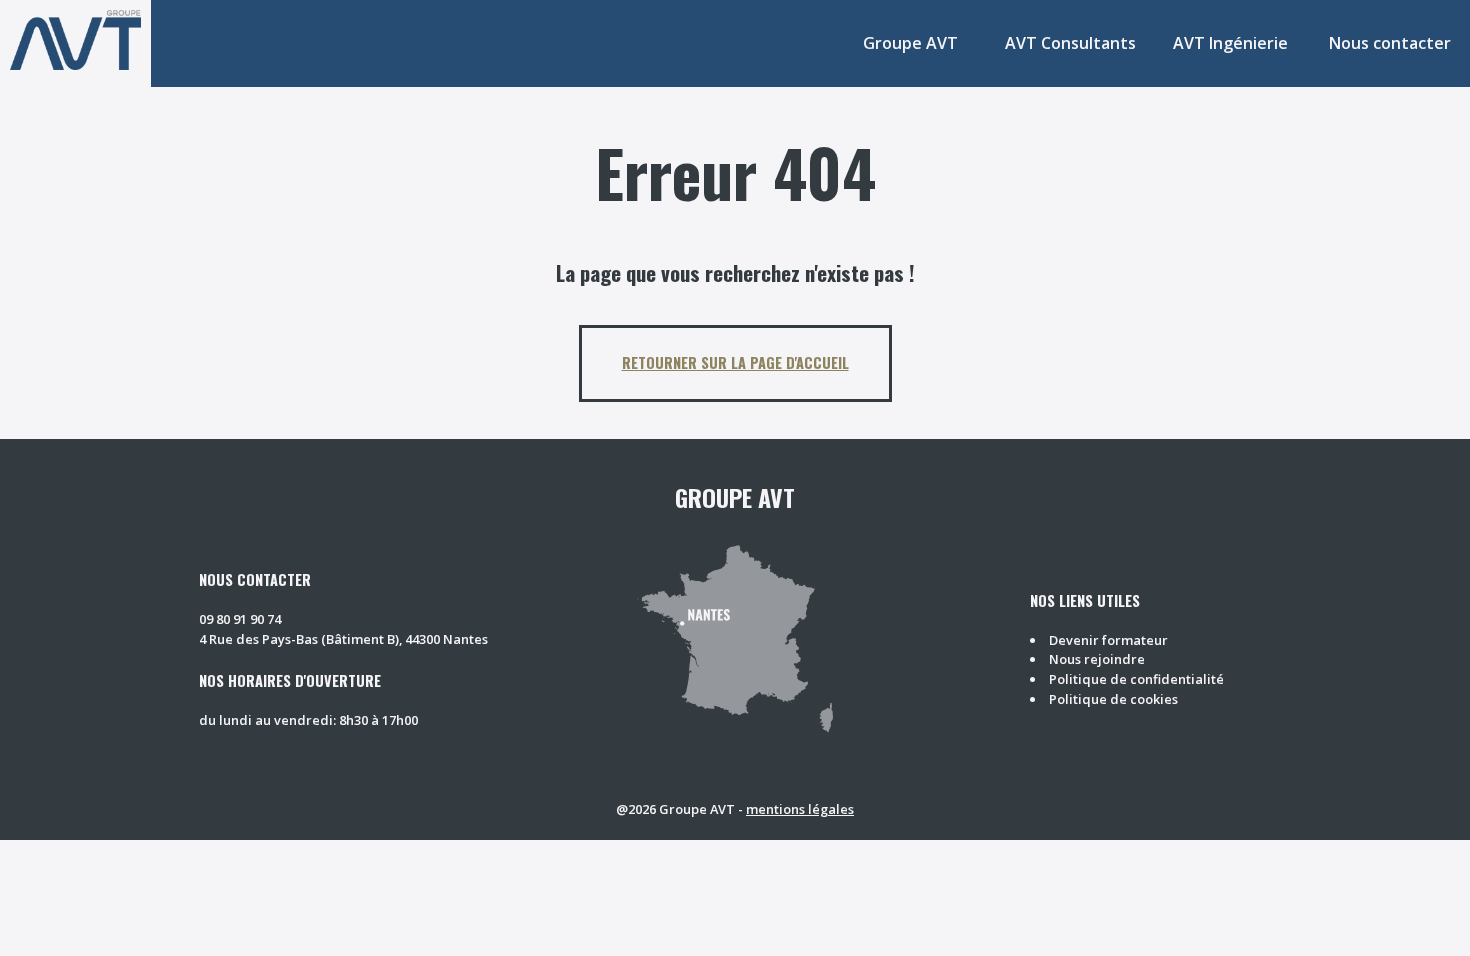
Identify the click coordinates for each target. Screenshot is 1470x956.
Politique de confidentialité (1136, 679)
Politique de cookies (1113, 699)
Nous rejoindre (1097, 659)
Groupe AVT (910, 43)
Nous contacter (1390, 43)
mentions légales (800, 809)
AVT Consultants (1070, 43)
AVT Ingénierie (1230, 43)
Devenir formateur (1108, 640)
